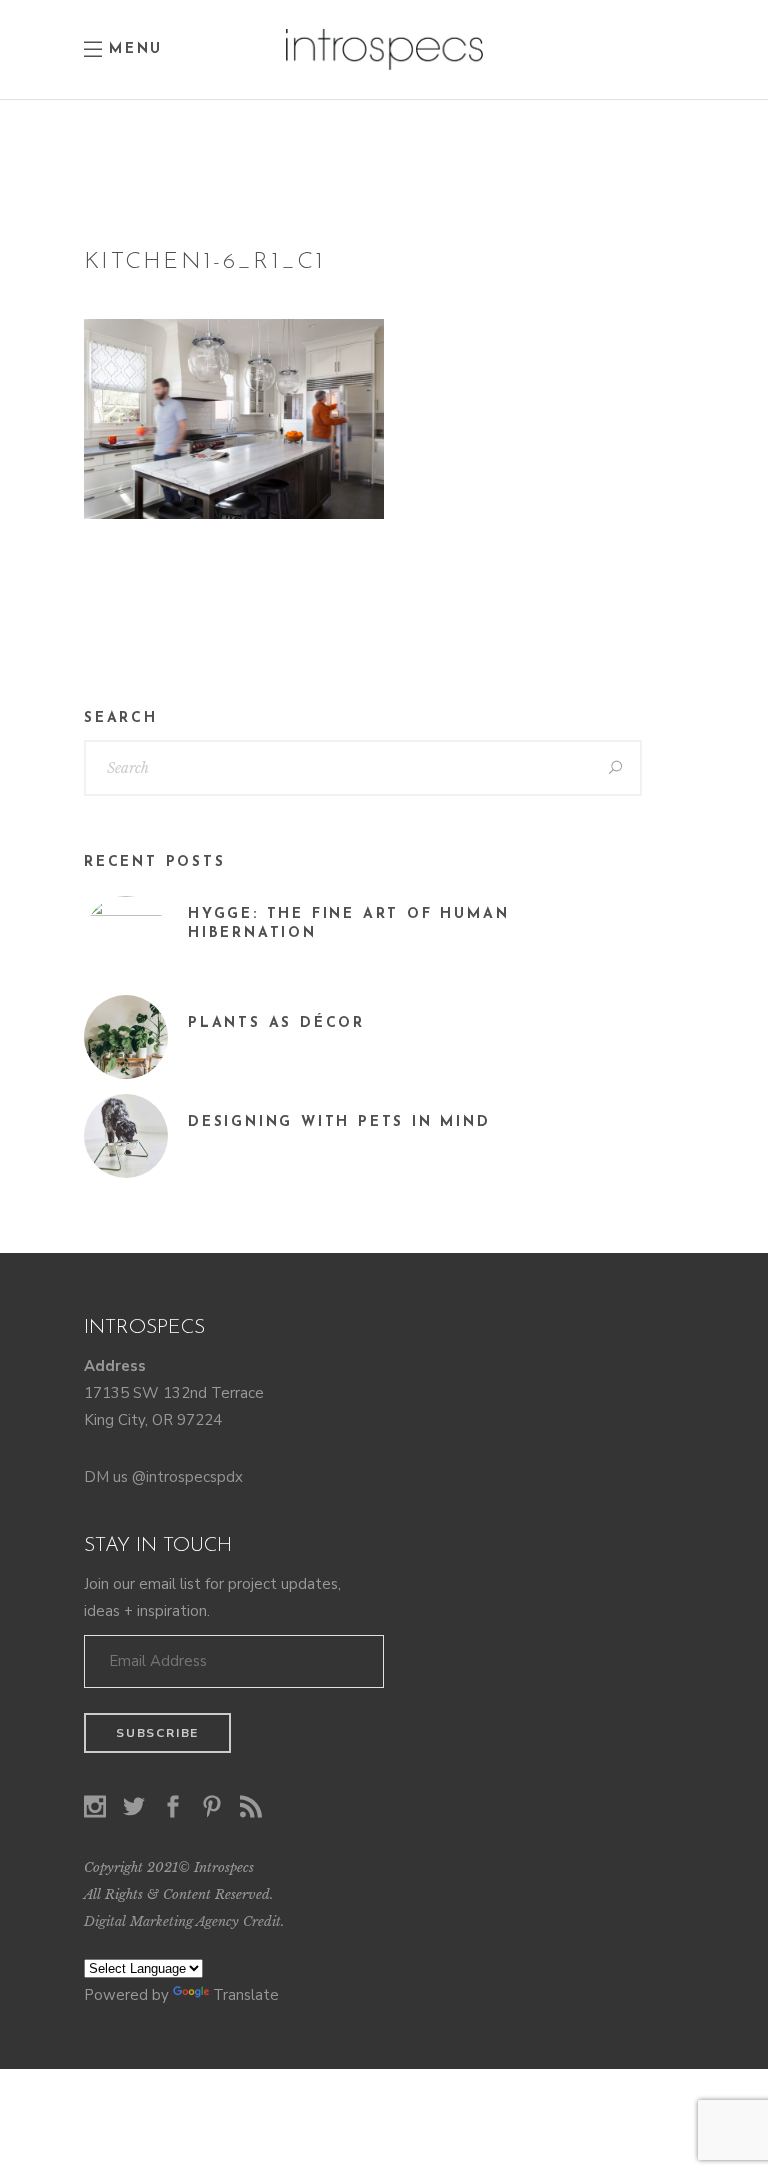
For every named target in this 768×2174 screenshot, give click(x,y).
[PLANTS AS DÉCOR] (126, 1037)
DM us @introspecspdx (163, 1477)
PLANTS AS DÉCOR (276, 1023)
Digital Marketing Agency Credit (182, 1921)
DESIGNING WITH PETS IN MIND (339, 1122)
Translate (246, 1995)
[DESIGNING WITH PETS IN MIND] (126, 1136)
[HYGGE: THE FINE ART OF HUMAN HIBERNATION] (126, 938)
